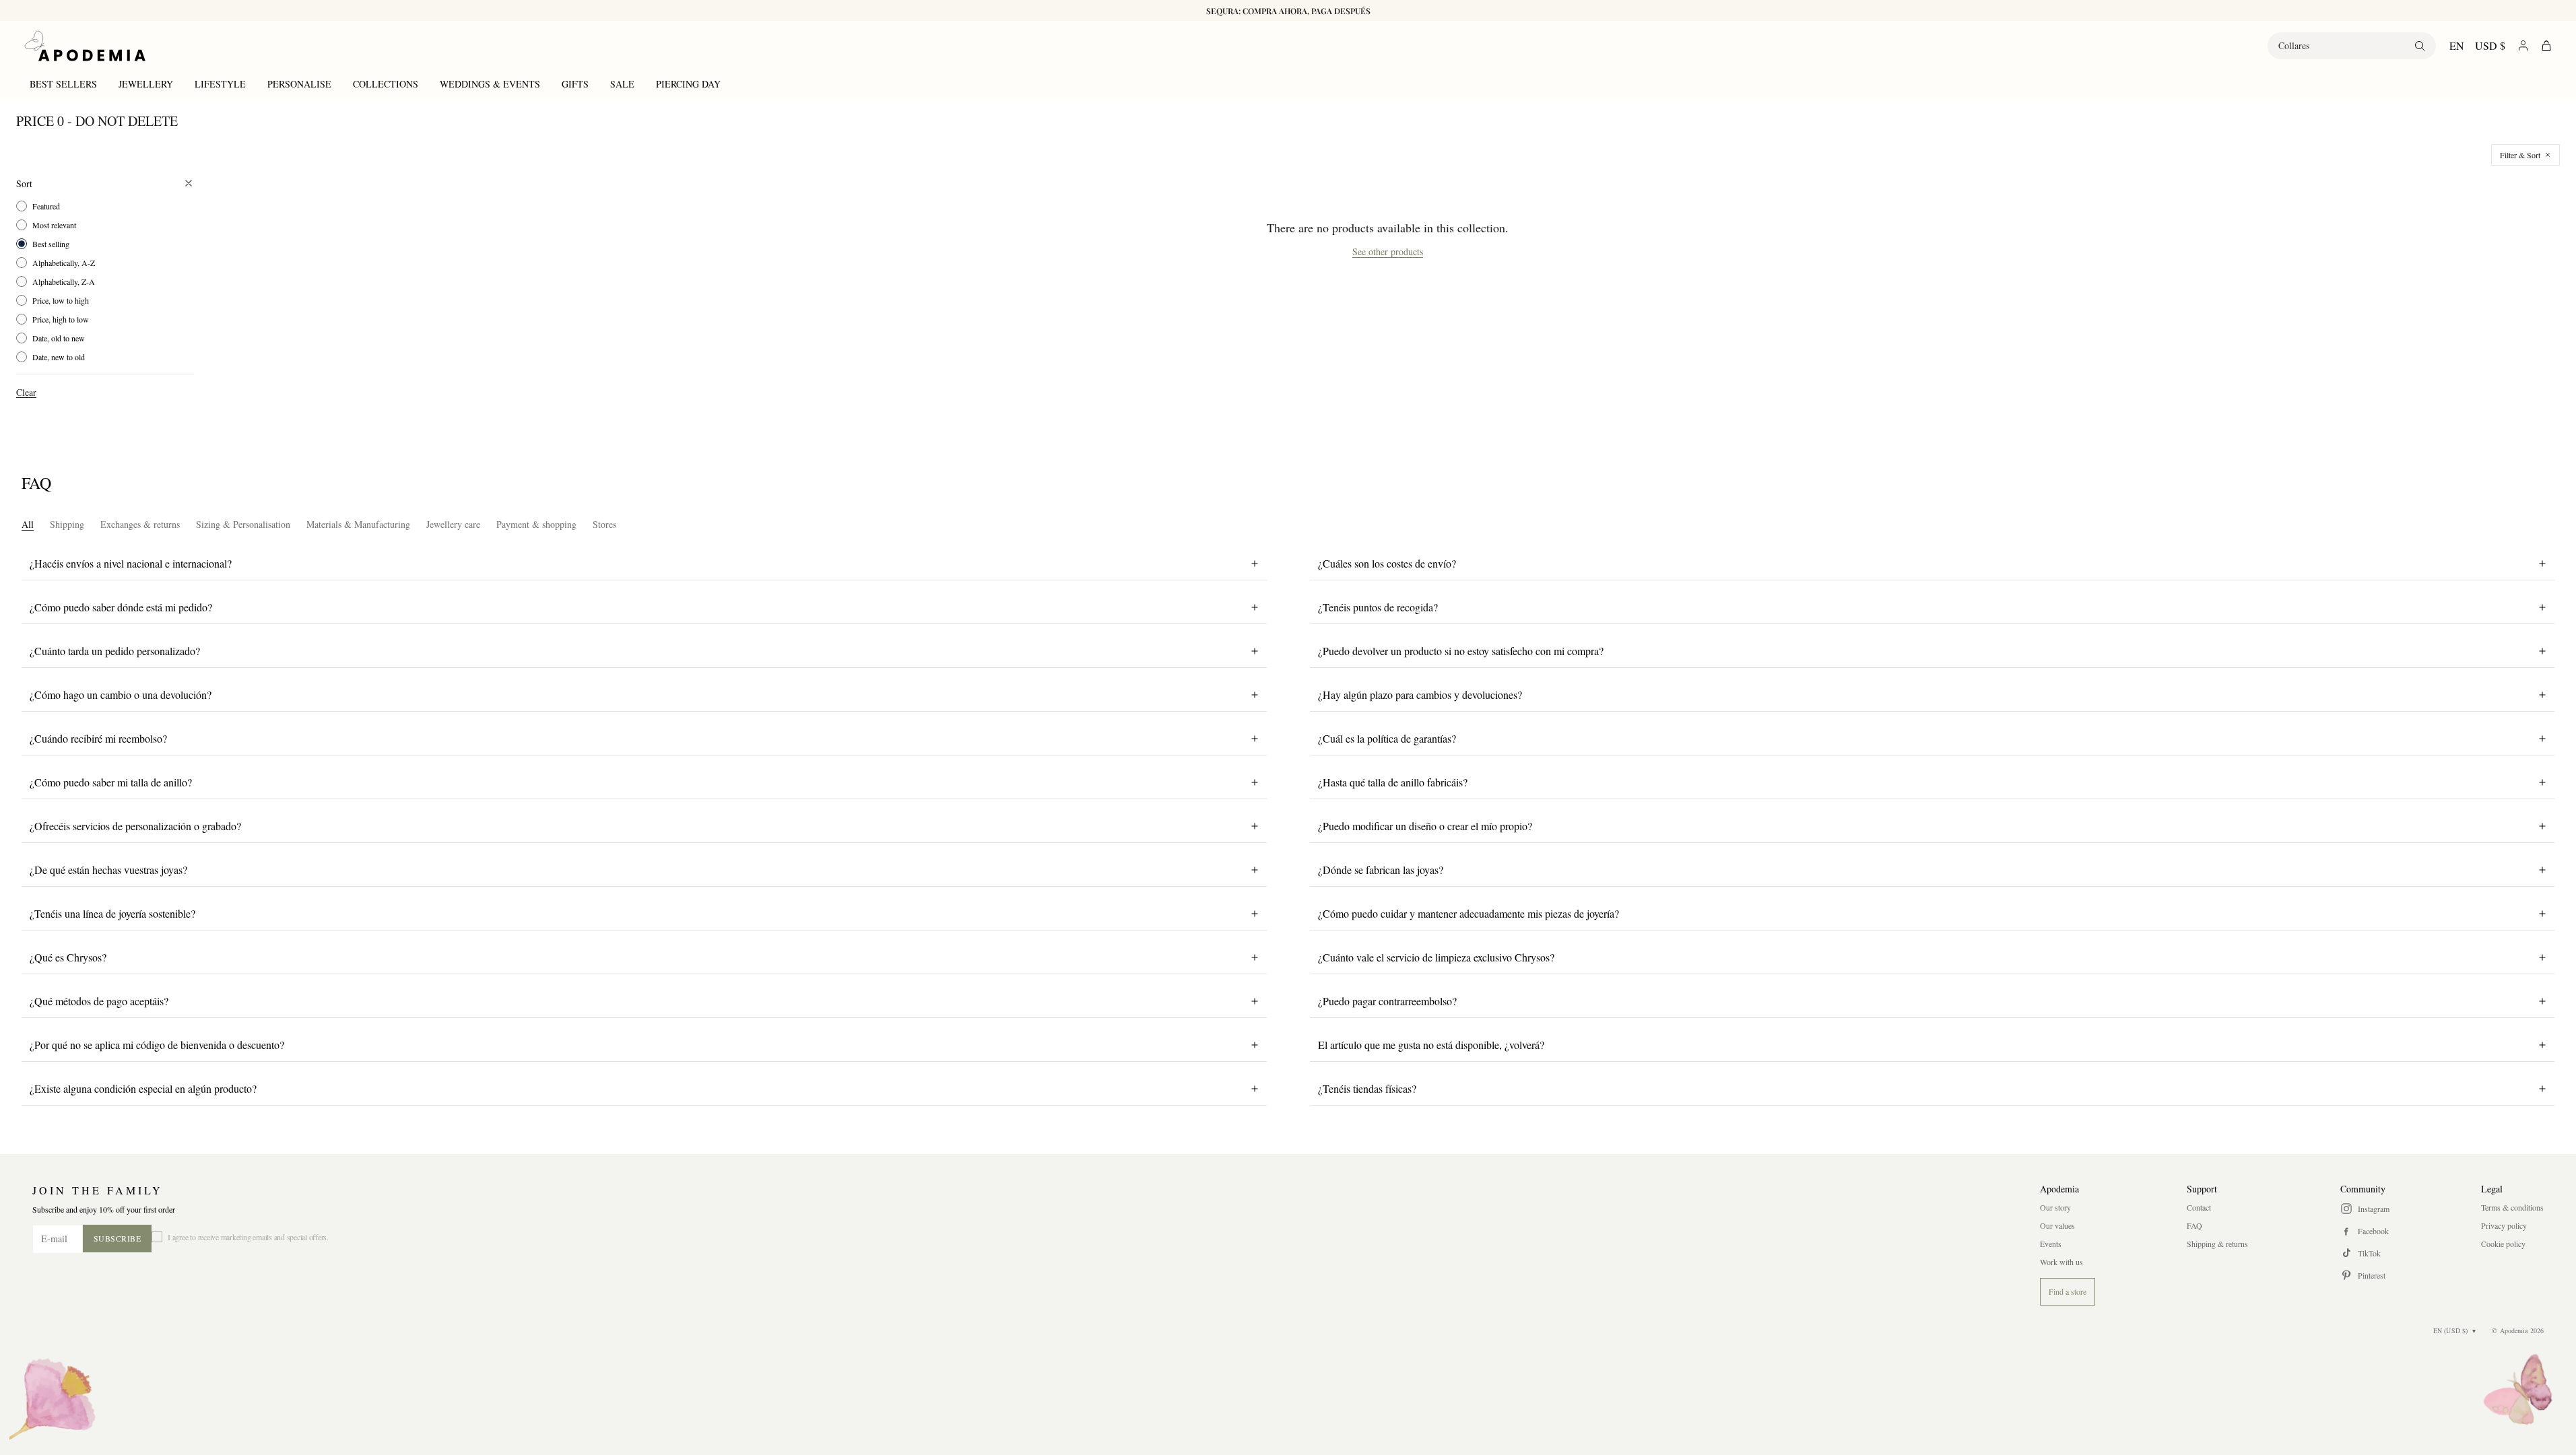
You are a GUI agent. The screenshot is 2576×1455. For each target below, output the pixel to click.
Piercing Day (688, 84)
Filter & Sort (2520, 155)
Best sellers (63, 84)
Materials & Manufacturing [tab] (358, 524)
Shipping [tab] (67, 524)
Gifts (575, 84)
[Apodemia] (85, 46)
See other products (1388, 252)
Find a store (2068, 1291)
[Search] (2420, 46)
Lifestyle (220, 84)
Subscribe (118, 1238)
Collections (386, 84)
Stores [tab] (604, 524)
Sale (622, 84)
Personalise (299, 84)
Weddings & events (490, 84)
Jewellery (146, 84)
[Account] (2523, 45)
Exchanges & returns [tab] (140, 524)
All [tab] (28, 524)
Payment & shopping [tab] (536, 524)
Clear (26, 392)
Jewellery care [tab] (453, 524)
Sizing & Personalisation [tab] (243, 524)
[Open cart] (2546, 46)
